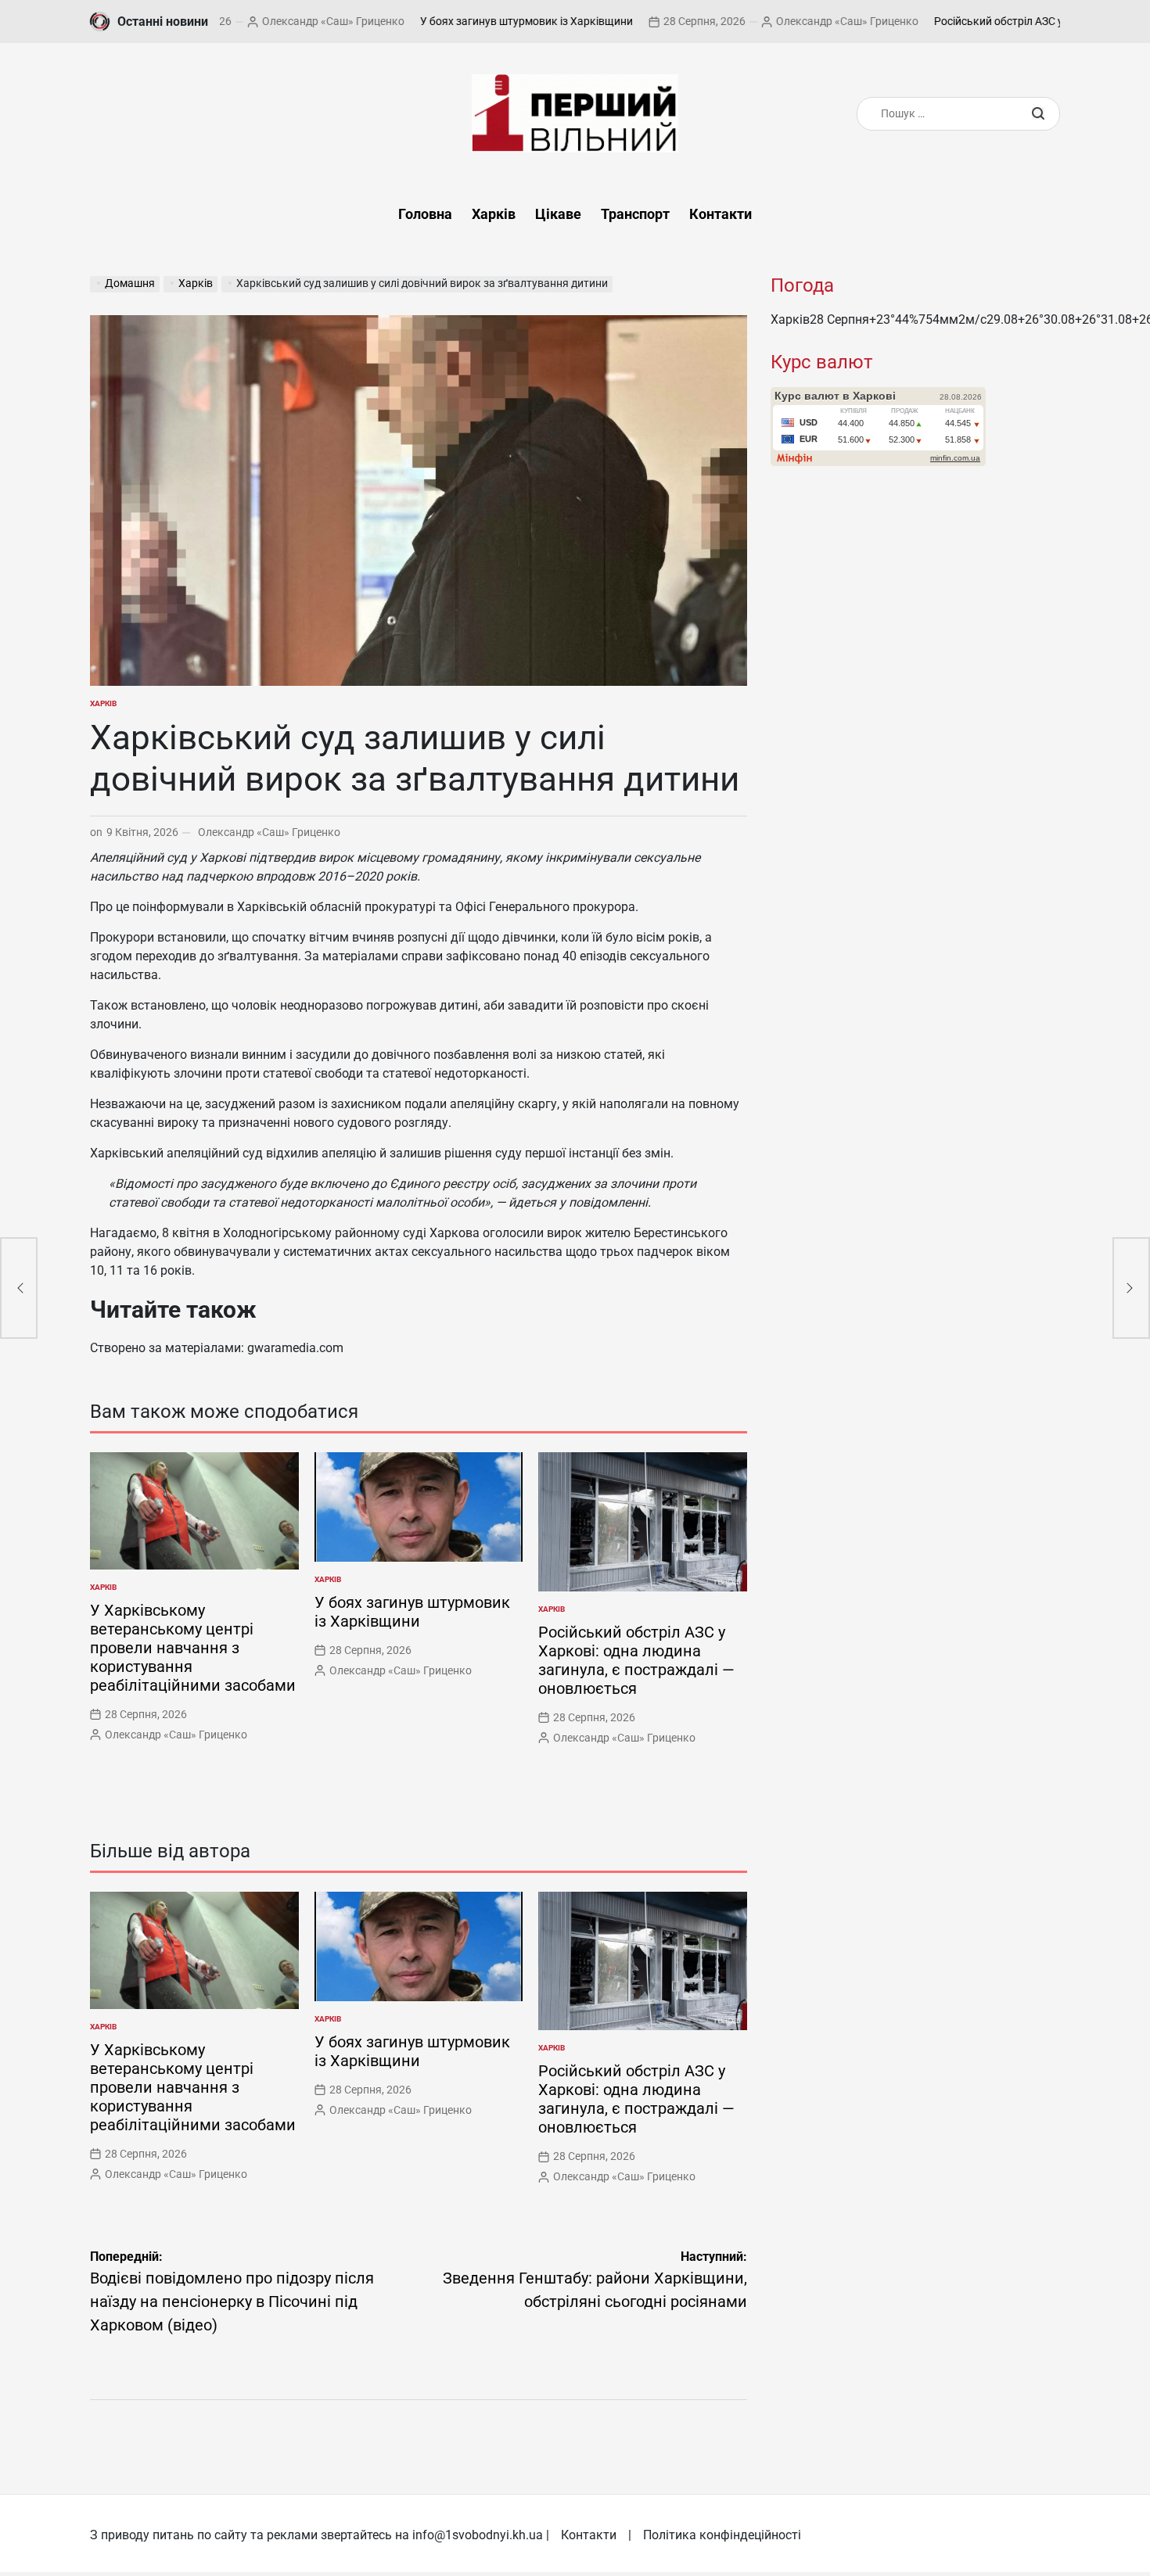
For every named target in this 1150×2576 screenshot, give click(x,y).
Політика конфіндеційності (722, 2535)
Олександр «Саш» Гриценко (229, 21)
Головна (425, 214)
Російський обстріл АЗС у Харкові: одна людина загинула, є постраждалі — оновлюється (636, 1660)
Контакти (721, 214)
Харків (494, 214)
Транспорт (635, 214)
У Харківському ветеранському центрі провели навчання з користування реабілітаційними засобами (193, 1648)
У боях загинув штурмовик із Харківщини (422, 21)
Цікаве (558, 214)
